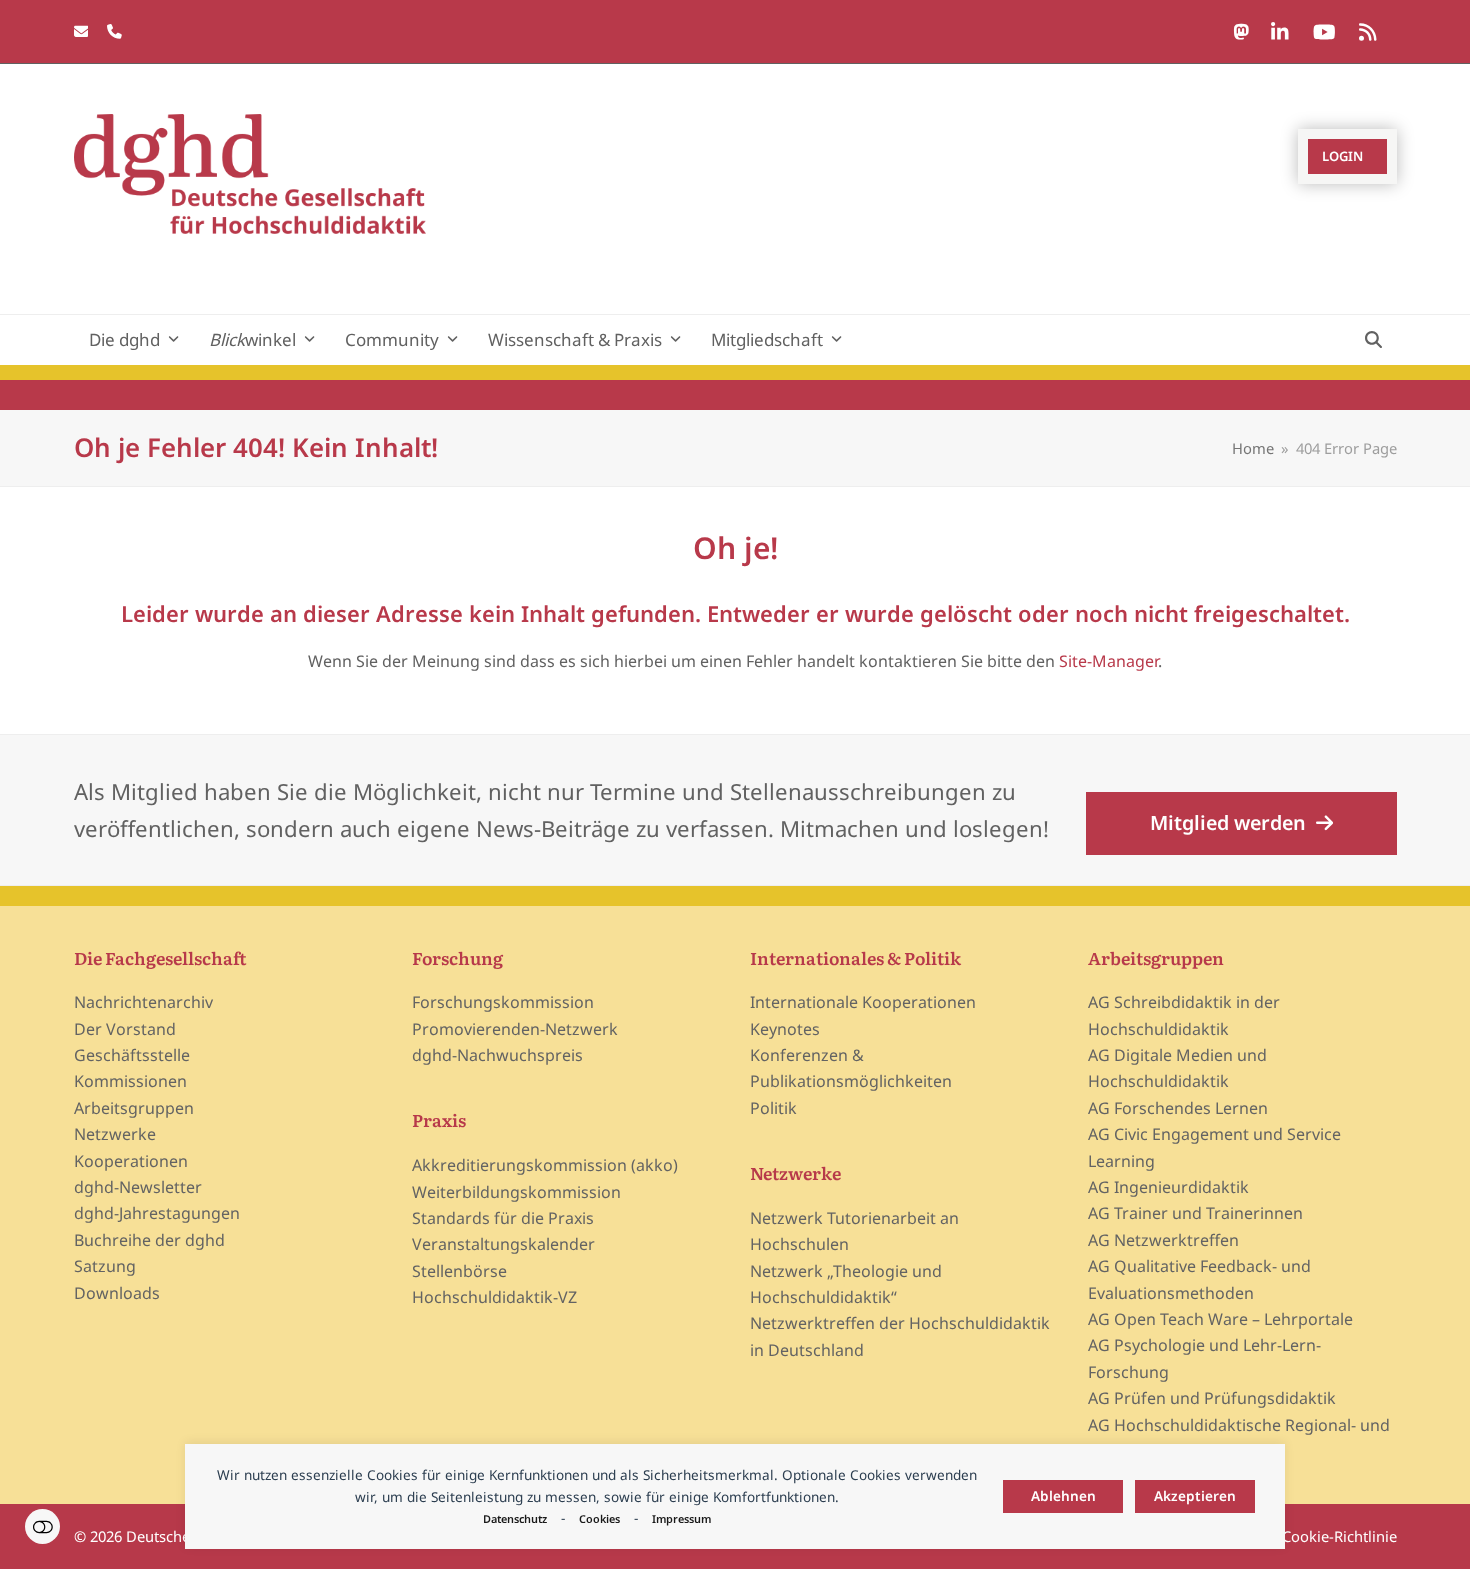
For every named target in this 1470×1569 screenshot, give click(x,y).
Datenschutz (515, 1518)
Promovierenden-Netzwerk (515, 1029)
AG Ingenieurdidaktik (1168, 1187)
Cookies (599, 1518)
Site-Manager (1108, 661)
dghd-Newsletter (138, 1187)
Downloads (117, 1293)
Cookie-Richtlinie (1339, 1536)
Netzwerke (115, 1134)
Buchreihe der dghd (149, 1240)
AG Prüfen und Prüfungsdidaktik (1212, 1398)
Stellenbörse (459, 1271)
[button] (1373, 340)
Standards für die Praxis (503, 1218)
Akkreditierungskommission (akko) (545, 1165)
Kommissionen (130, 1081)
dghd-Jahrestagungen (157, 1213)
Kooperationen (131, 1161)
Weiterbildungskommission (516, 1192)
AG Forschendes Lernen (1178, 1108)
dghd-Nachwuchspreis (497, 1055)
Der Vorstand (125, 1029)
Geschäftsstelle (132, 1055)
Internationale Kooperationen (863, 1002)
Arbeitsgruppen (134, 1108)
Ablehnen (1063, 1495)
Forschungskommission (503, 1002)
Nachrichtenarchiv (143, 1002)
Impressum (681, 1518)
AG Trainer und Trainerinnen (1195, 1213)
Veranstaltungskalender (503, 1244)
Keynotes (785, 1029)
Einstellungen (42, 1526)
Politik (773, 1108)
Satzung (105, 1266)
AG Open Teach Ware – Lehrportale (1220, 1319)
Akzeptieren (1195, 1495)
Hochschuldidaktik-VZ (494, 1297)
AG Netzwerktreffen (1163, 1240)
